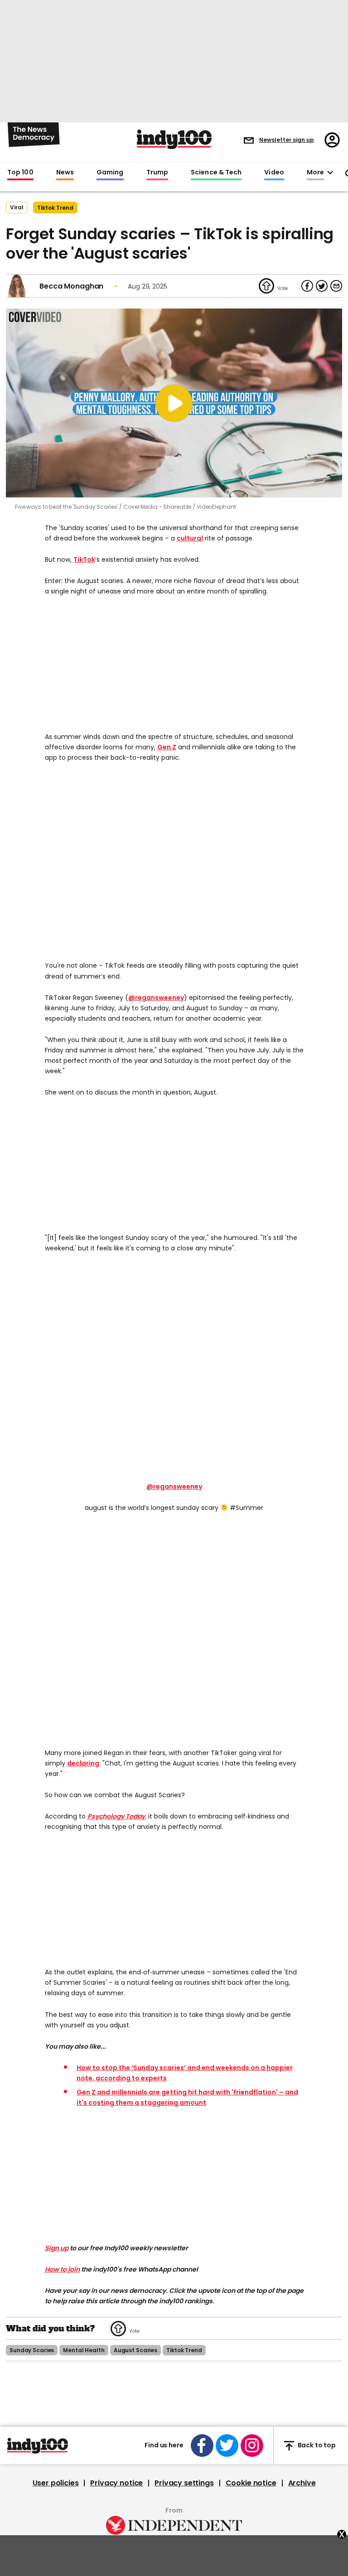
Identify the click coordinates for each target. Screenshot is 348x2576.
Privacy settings (184, 2483)
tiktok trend (55, 208)
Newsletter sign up (287, 140)
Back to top (317, 2446)
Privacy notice (116, 2483)
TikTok (84, 560)
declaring (83, 1763)
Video (274, 173)
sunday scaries (32, 2350)
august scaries (135, 2350)
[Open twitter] (227, 2446)
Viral (17, 207)
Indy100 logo (174, 139)
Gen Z (167, 747)
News (65, 173)
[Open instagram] (252, 2446)
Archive (302, 2483)
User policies (56, 2483)
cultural (190, 538)
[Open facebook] (202, 2446)
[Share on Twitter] (322, 286)
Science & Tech (216, 173)
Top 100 (20, 173)
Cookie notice (251, 2483)
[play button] (174, 403)
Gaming (110, 173)
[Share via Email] (336, 286)
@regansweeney (156, 998)
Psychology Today (116, 1816)
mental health (84, 2350)
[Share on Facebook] (307, 286)
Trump (157, 173)
